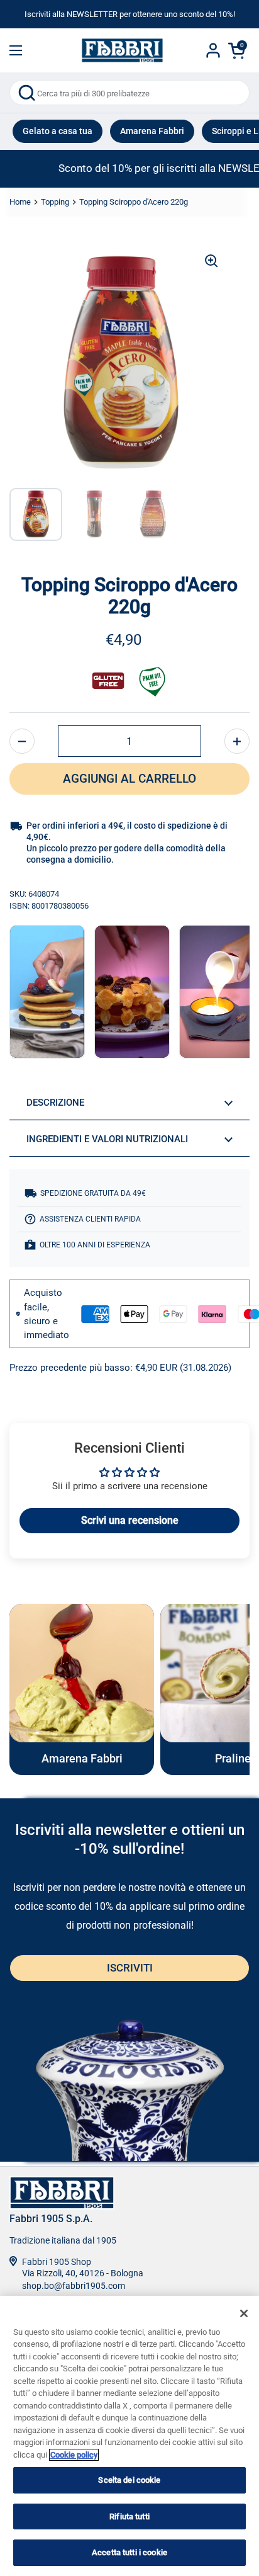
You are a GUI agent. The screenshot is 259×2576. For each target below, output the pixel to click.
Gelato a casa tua (58, 131)
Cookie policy (74, 2455)
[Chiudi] (244, 2313)
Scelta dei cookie (129, 2480)
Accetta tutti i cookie (129, 2552)
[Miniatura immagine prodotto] (36, 514)
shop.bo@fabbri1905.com (74, 2286)
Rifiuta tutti (129, 2516)
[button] (22, 741)
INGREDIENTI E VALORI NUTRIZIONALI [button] (107, 1139)
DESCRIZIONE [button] (55, 1103)
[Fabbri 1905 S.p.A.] (122, 50)
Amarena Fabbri (152, 131)
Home (20, 202)
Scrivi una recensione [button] (130, 1520)
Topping (55, 202)
